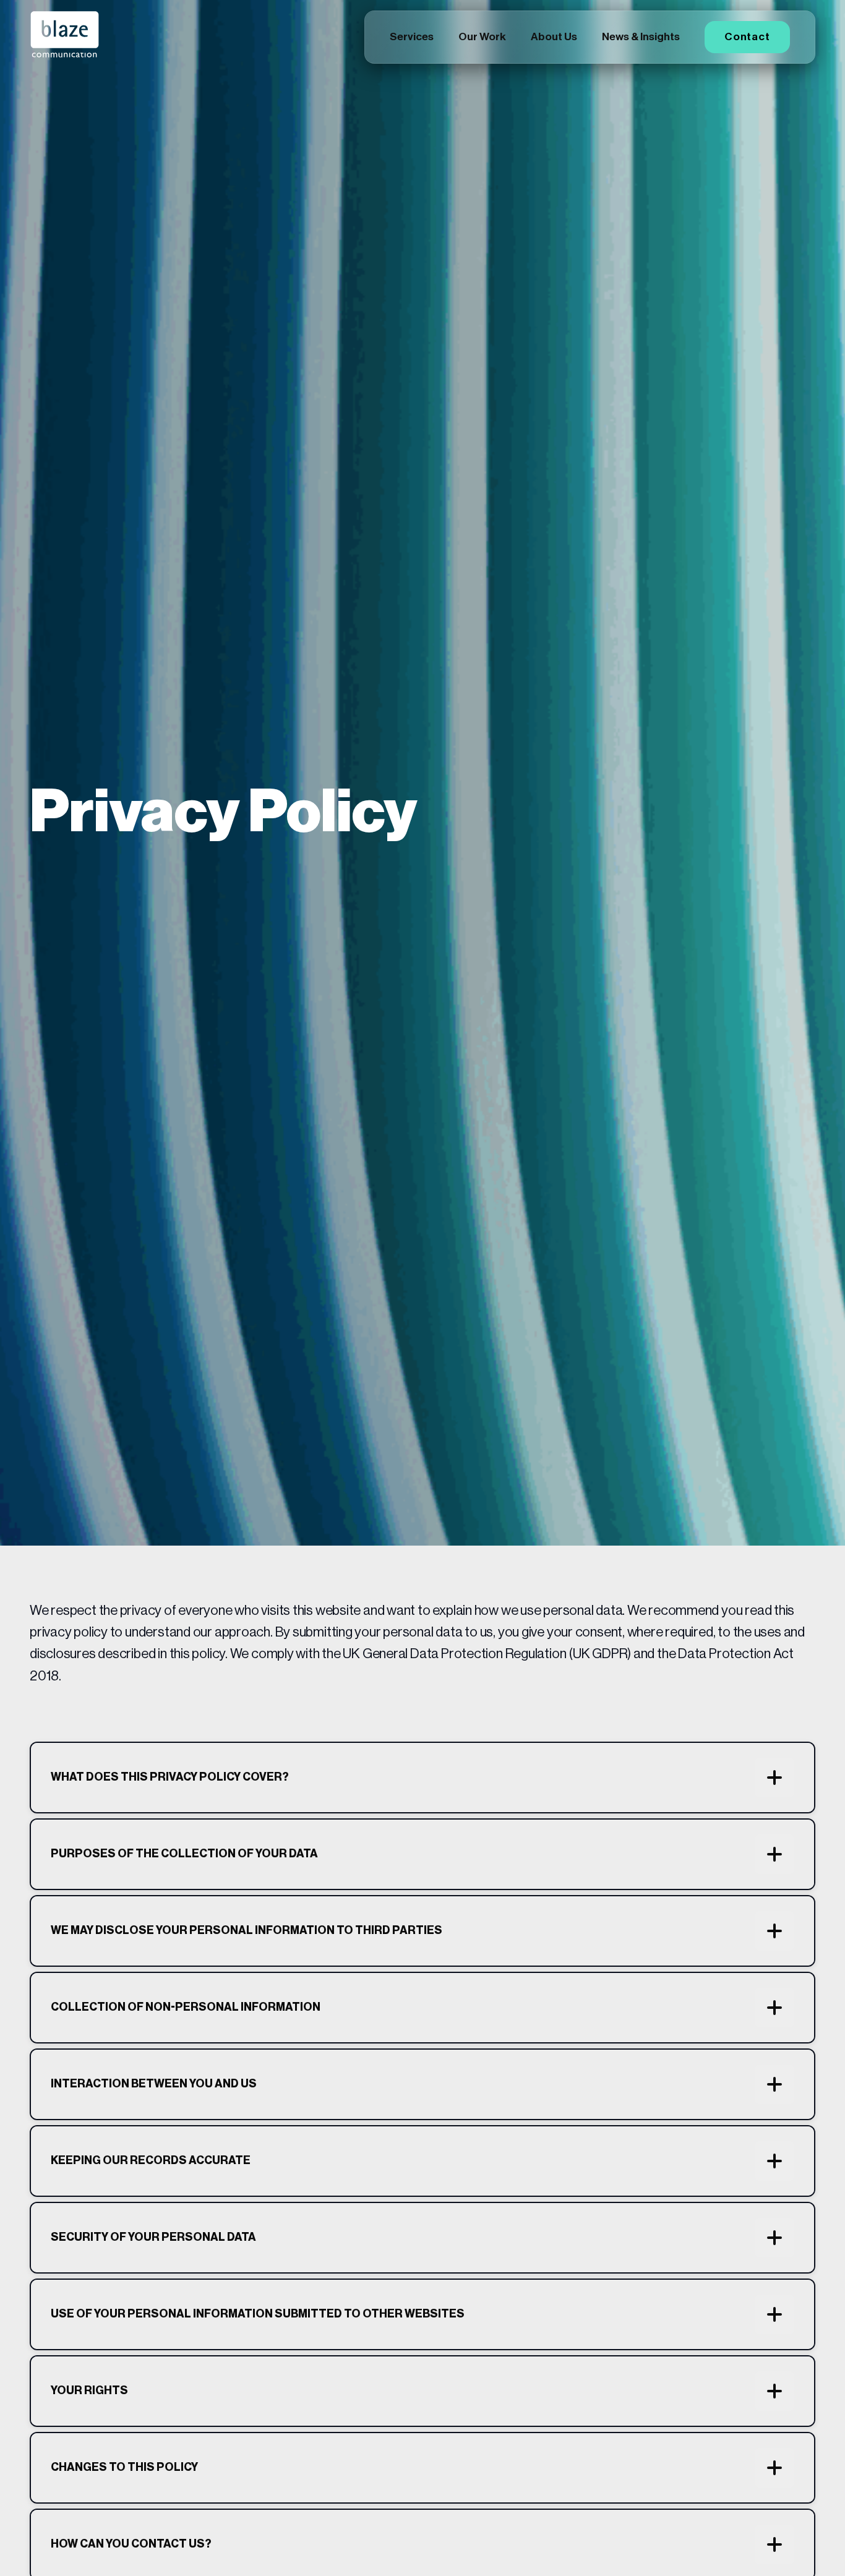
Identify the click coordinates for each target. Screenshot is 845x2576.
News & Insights (641, 37)
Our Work (482, 37)
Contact (747, 37)
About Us (554, 37)
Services (412, 37)
